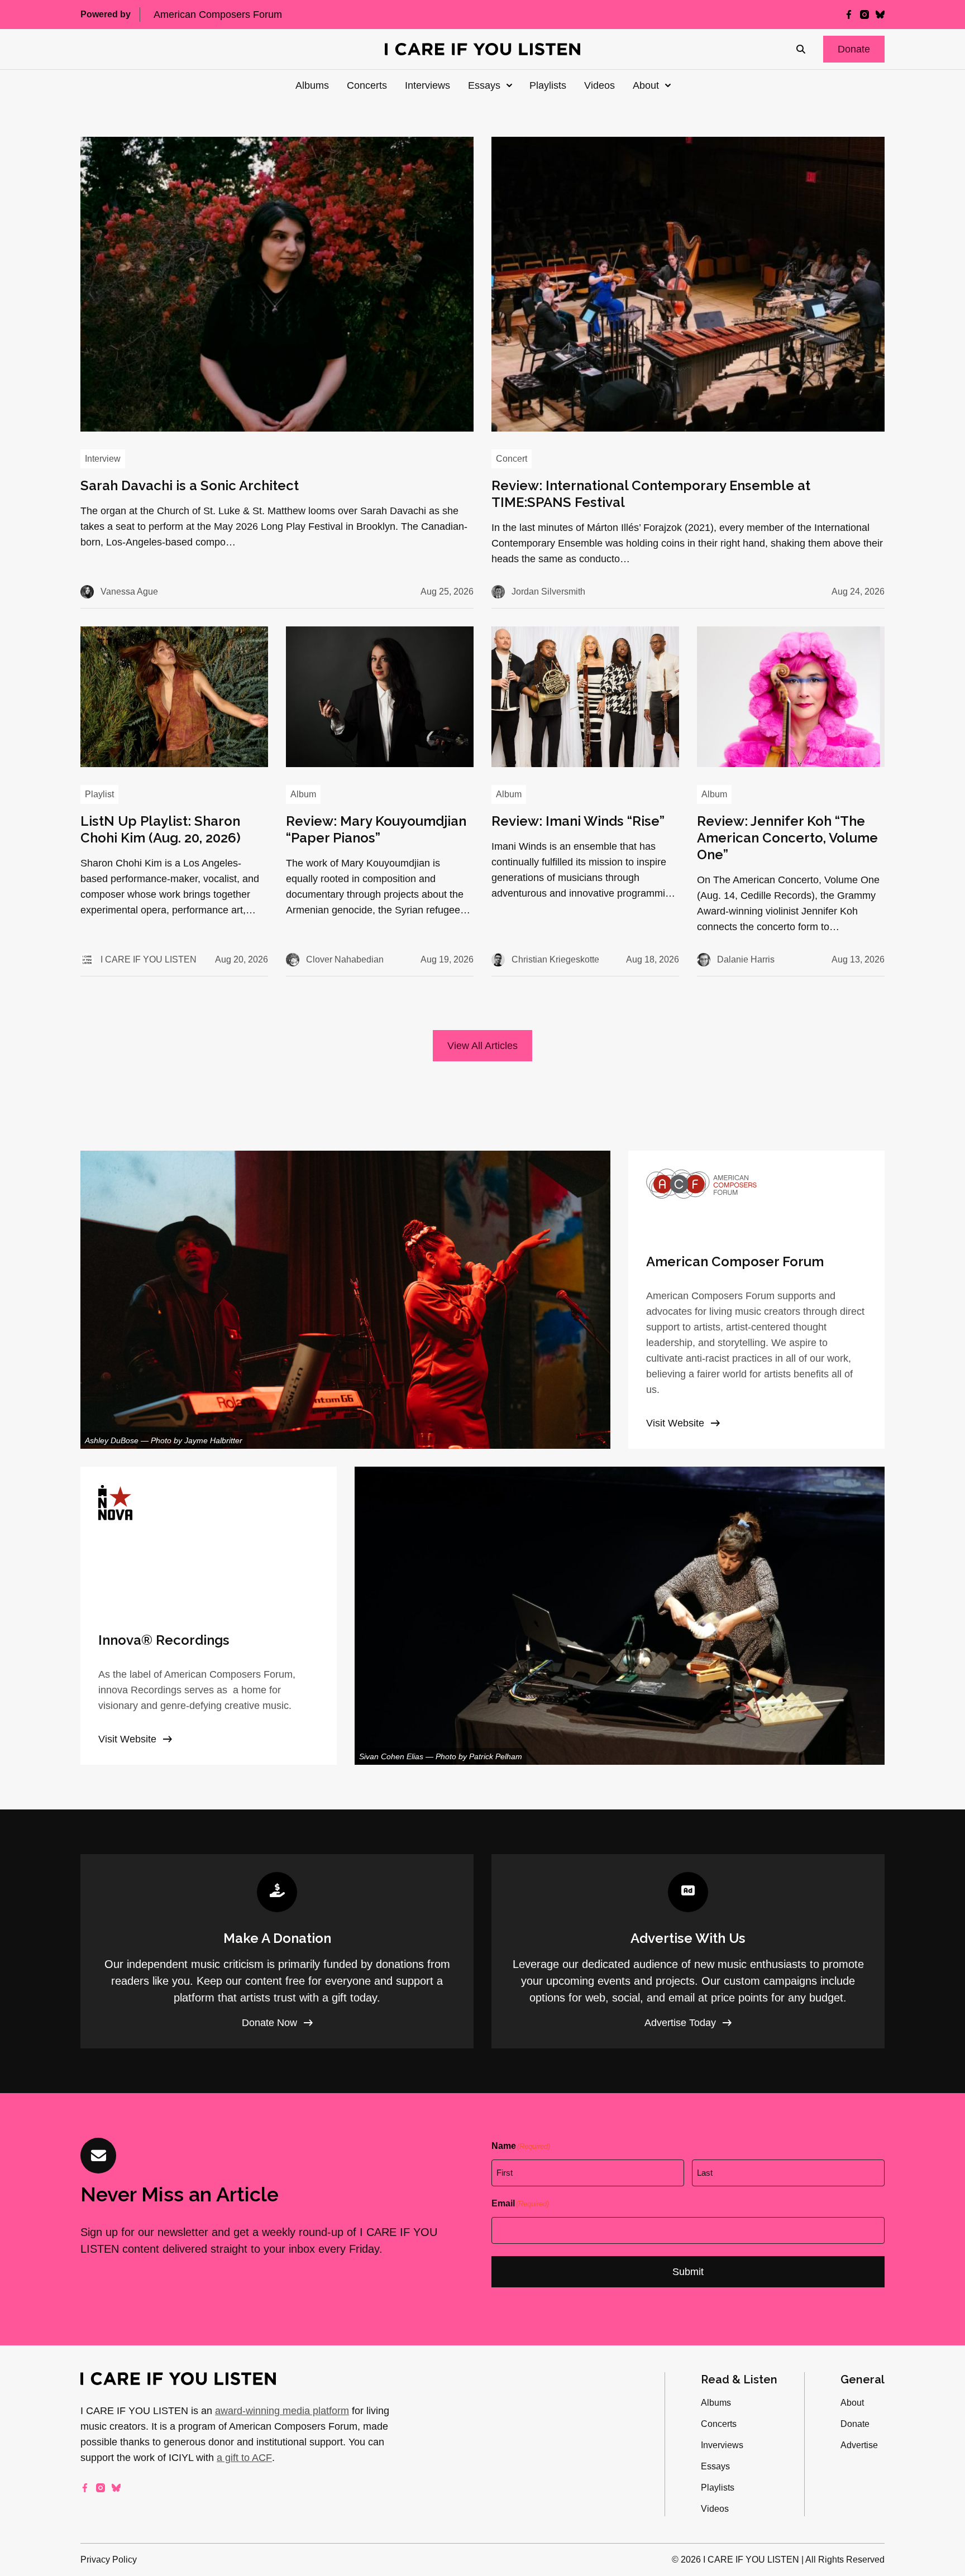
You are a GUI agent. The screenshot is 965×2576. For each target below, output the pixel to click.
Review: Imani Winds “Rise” (578, 821)
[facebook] (849, 15)
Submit (688, 2272)
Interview (103, 459)
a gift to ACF (244, 2458)
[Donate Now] (277, 1951)
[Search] (801, 49)
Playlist (99, 794)
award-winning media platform (282, 2411)
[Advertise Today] (688, 1951)
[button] (854, 49)
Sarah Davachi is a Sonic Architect (190, 485)
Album (303, 794)
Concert (512, 459)
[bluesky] (880, 15)
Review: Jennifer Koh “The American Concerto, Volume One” (787, 838)
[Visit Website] (756, 1300)
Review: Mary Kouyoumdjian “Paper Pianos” (376, 829)
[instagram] (864, 15)
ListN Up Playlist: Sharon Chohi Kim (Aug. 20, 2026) (161, 829)
